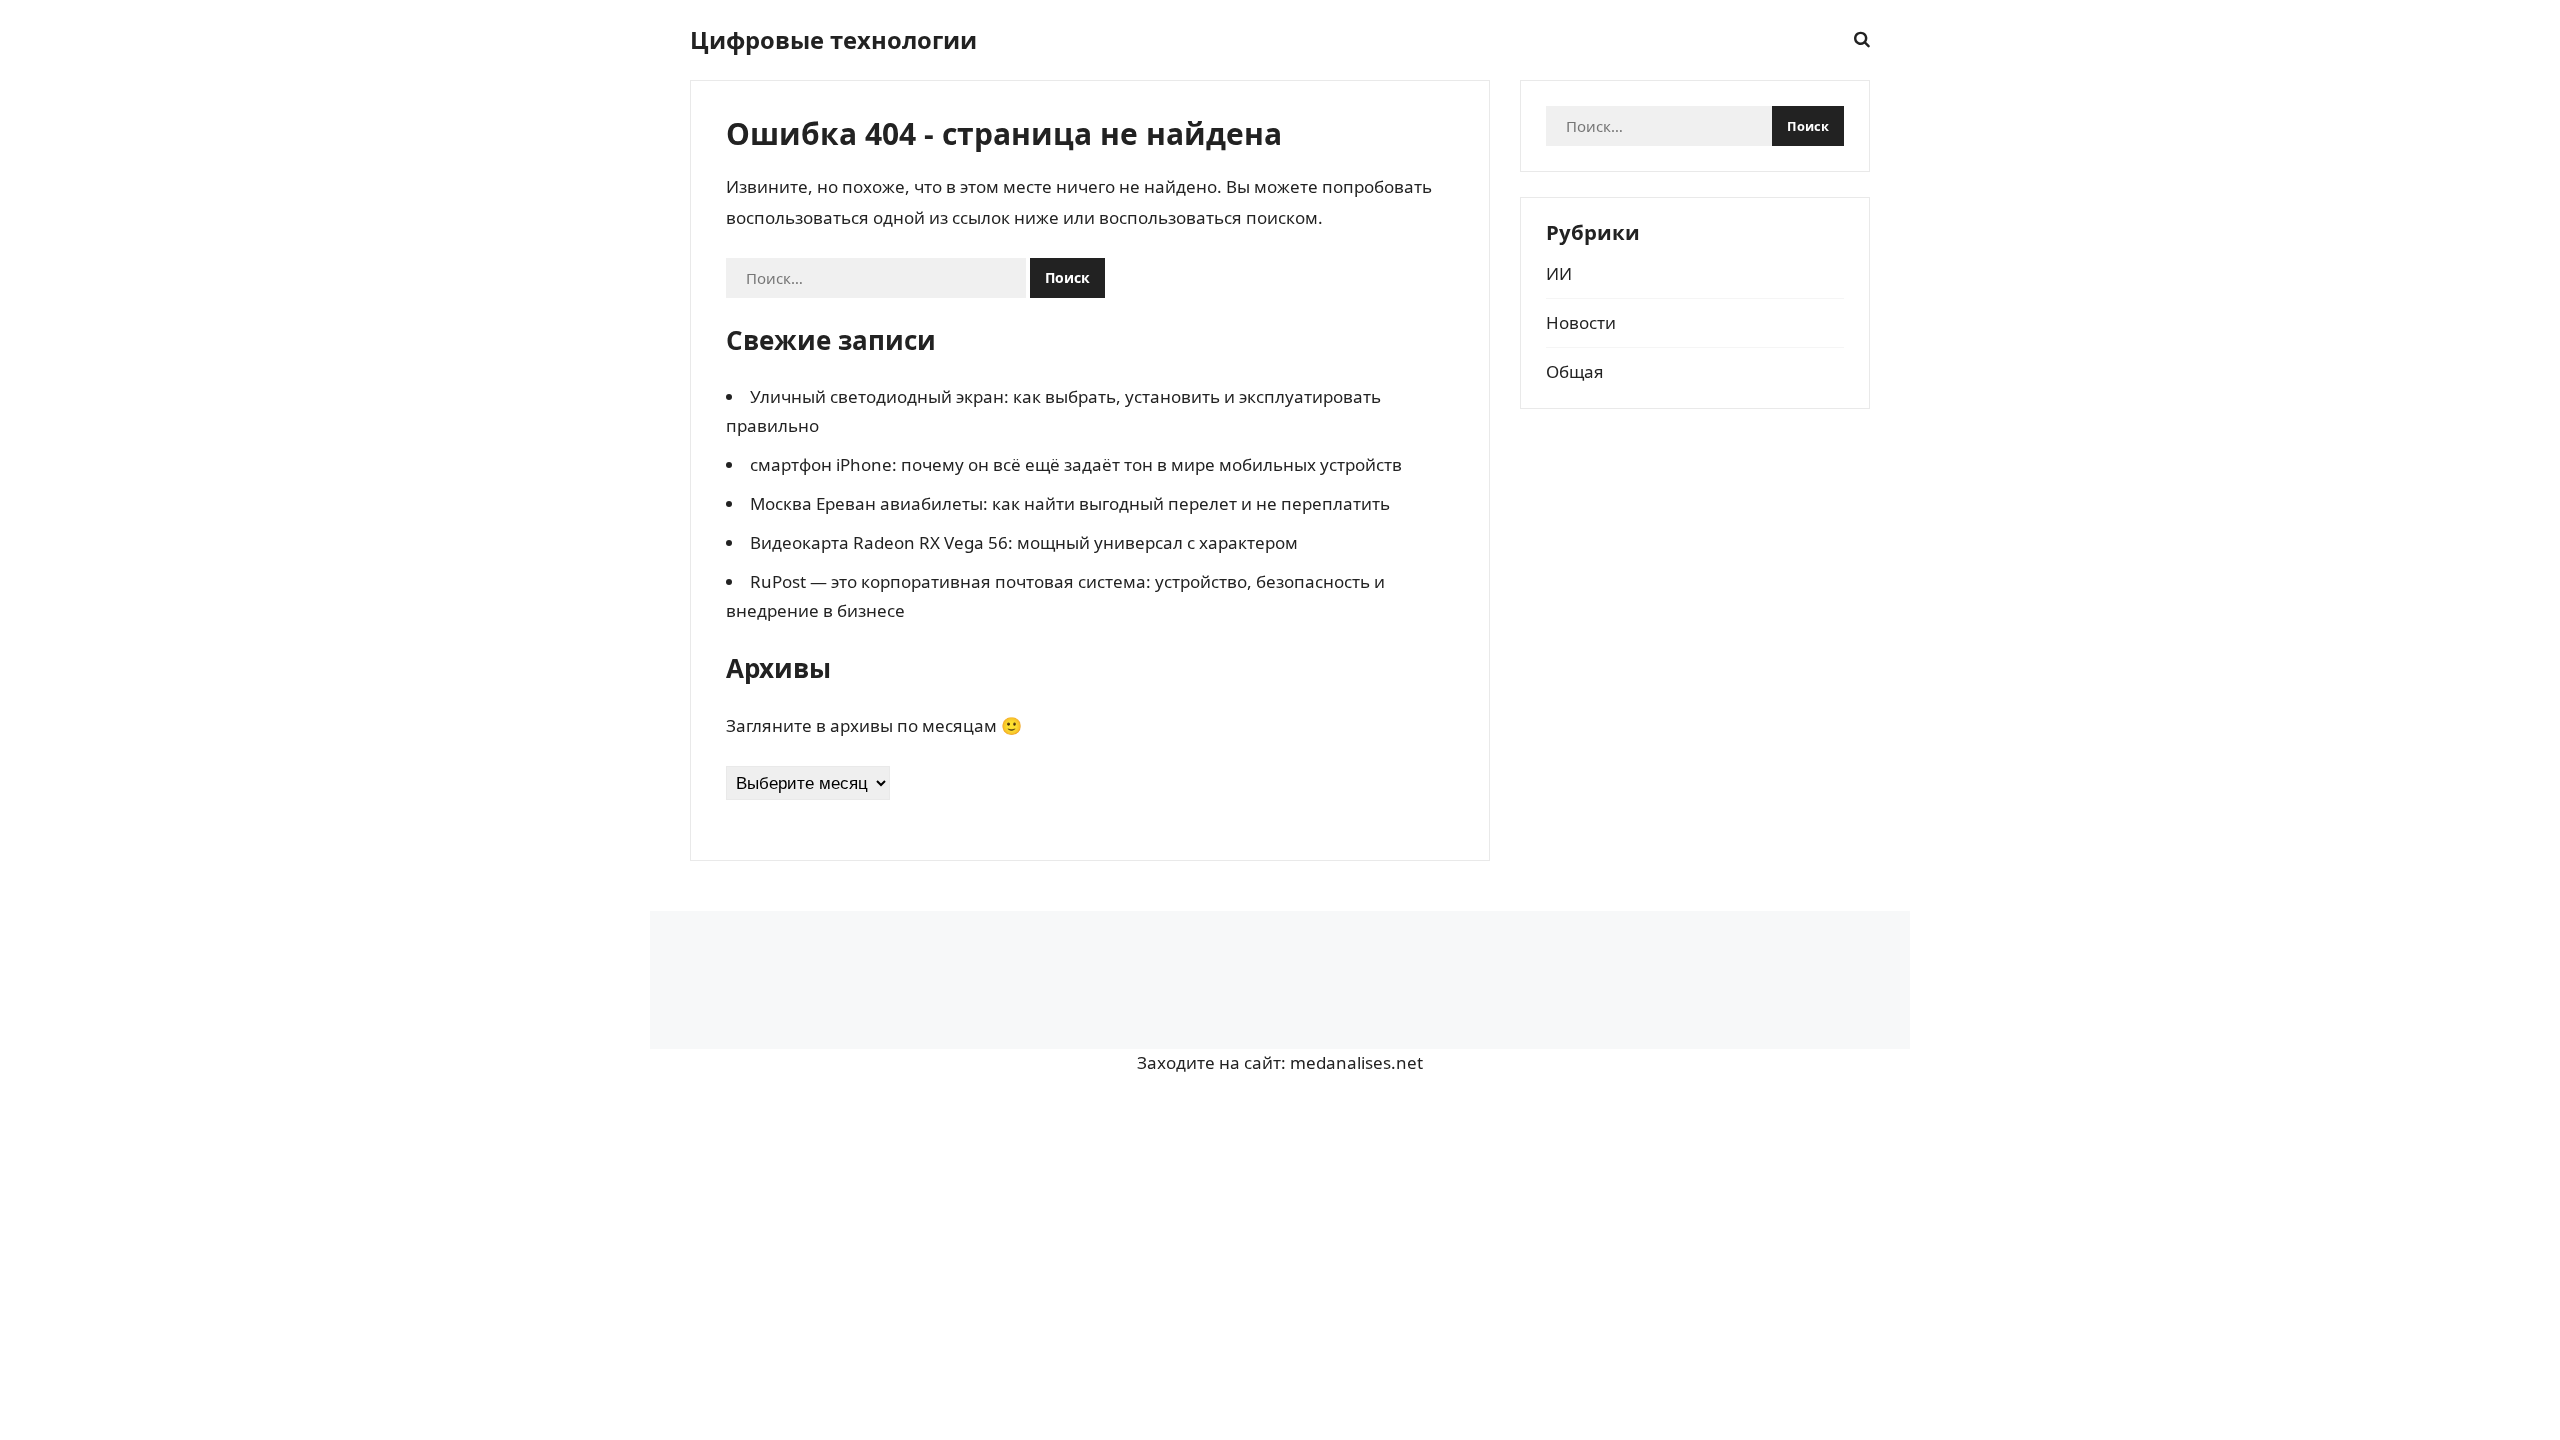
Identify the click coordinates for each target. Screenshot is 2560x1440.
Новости (1581, 322)
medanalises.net (1356, 1062)
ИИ (1559, 273)
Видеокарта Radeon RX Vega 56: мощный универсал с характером (1024, 542)
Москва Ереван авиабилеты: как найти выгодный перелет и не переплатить (1070, 503)
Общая (1575, 371)
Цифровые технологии (833, 40)
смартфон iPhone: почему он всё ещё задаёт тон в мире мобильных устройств (1076, 464)
